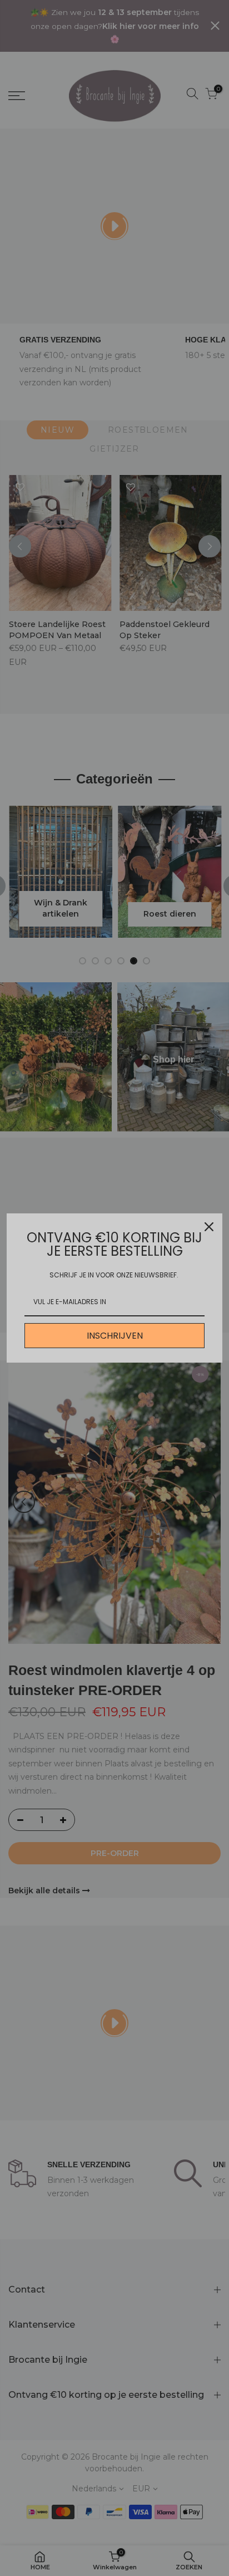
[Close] (209, 1227)
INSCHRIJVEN (115, 1336)
